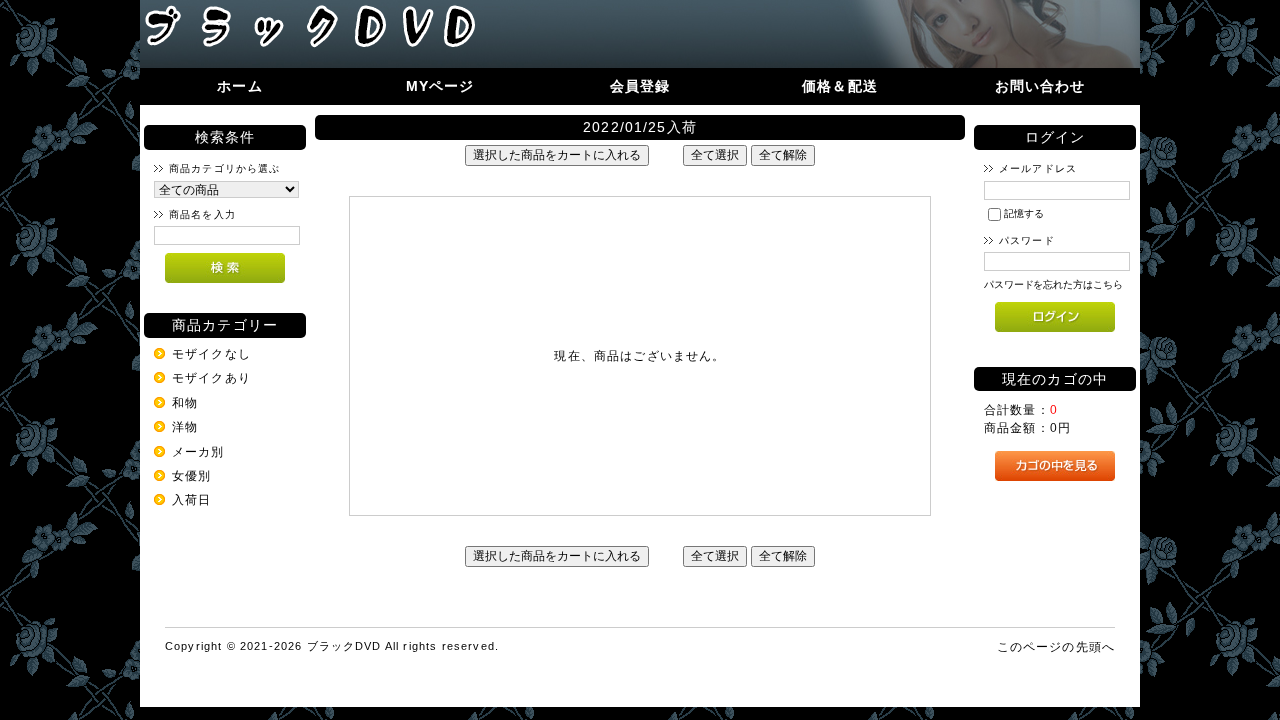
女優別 (191, 475)
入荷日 (191, 499)
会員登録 (640, 86)
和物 (185, 402)
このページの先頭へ (1056, 646)
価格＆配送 (840, 86)
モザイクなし (211, 353)
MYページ (440, 86)
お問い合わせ (1040, 86)
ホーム (239, 86)
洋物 (185, 426)
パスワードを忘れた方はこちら (1053, 284)
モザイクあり (211, 377)
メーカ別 (198, 451)
